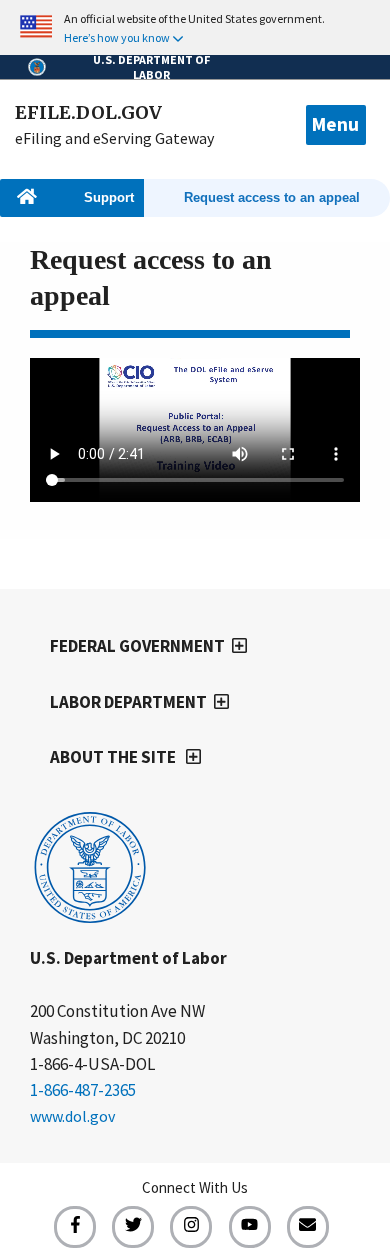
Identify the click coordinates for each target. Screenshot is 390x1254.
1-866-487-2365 (83, 1090)
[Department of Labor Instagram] (191, 1227)
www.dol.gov (72, 1116)
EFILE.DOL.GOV (88, 112)
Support (109, 198)
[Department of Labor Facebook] (75, 1227)
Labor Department (128, 702)
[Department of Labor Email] (308, 1227)
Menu (335, 124)
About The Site (114, 757)
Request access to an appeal (272, 198)
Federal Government (137, 646)
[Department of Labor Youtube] (250, 1227)
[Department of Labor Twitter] (133, 1227)
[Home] (90, 920)
